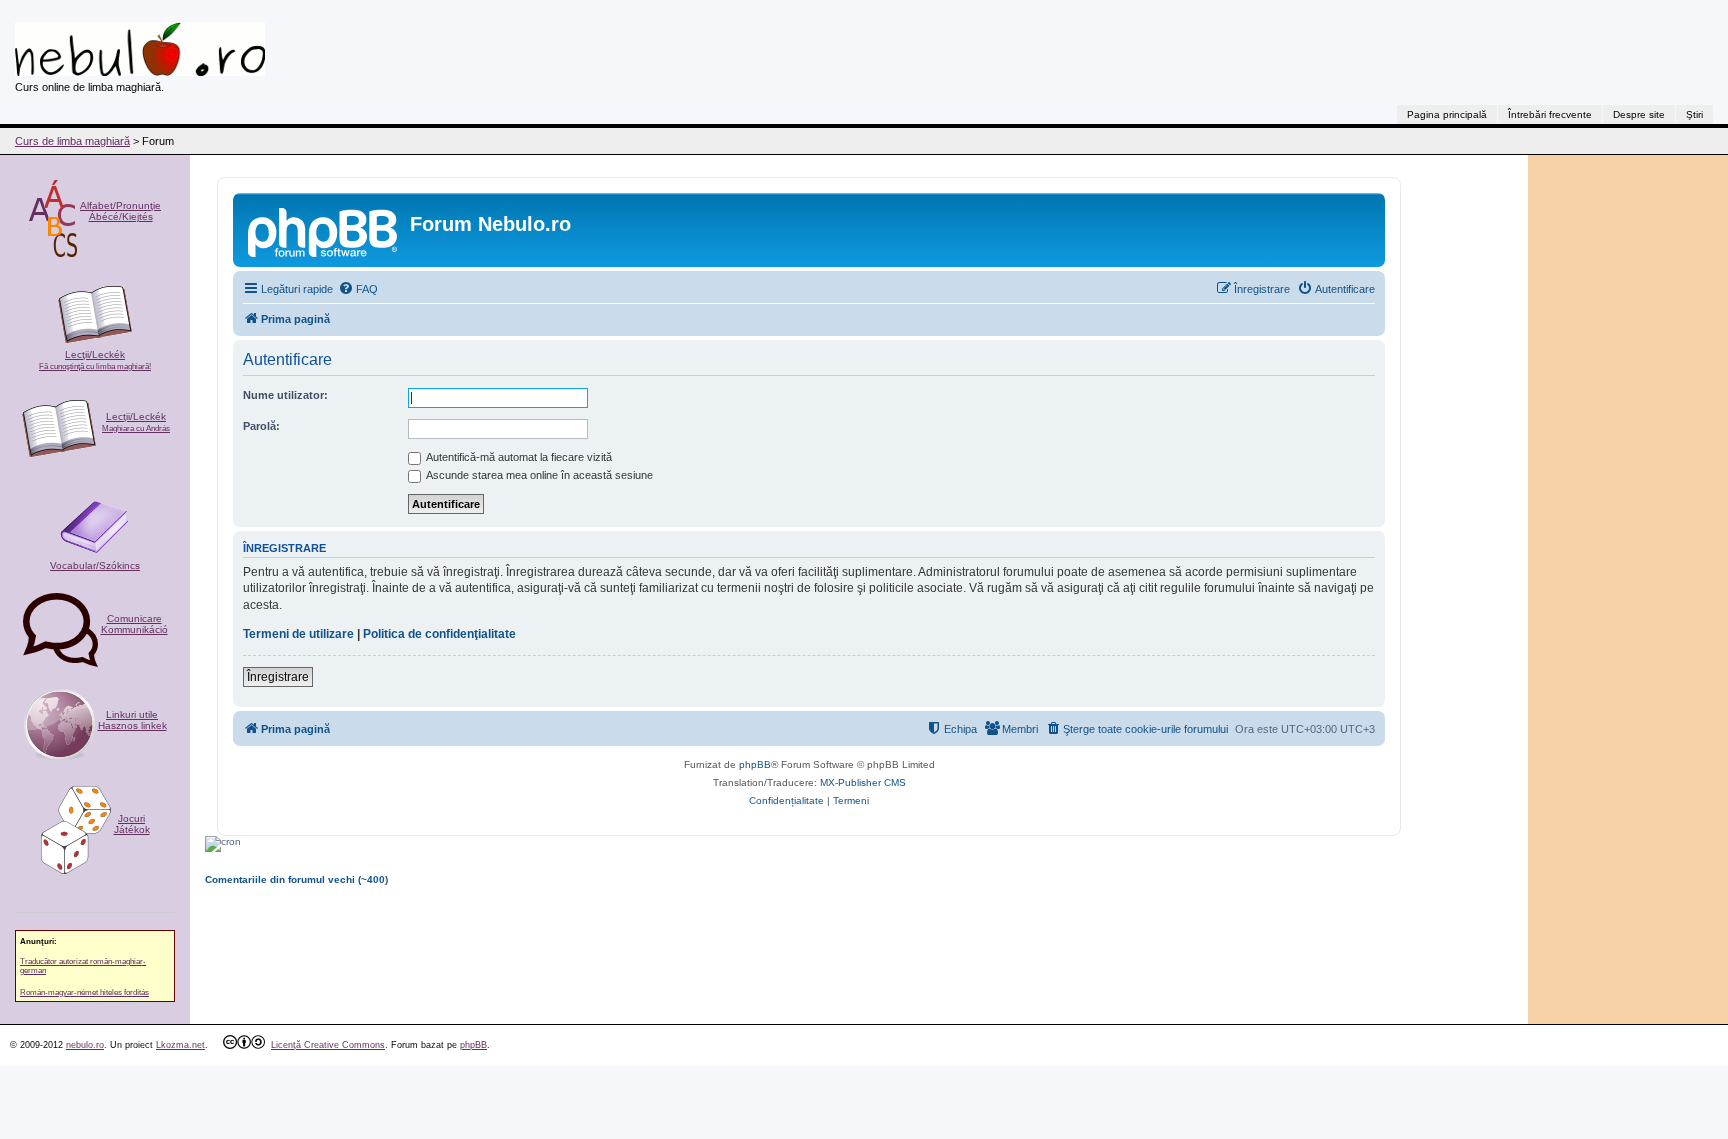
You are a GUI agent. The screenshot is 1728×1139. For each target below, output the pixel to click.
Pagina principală (1447, 114)
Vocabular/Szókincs (95, 565)
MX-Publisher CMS (863, 782)
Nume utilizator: (285, 395)
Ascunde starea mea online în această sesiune (538, 475)
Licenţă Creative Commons (328, 1045)
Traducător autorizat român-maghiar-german (83, 966)
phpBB (755, 764)
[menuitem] (358, 289)
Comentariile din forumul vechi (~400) (296, 879)
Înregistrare (278, 677)
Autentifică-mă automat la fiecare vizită (518, 457)
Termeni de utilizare (298, 634)
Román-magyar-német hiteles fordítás (84, 992)
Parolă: (261, 426)
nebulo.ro (85, 1045)
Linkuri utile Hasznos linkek (132, 720)
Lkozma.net (180, 1045)
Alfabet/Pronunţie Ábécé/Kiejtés (120, 211)
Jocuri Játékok (132, 824)
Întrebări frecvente (1550, 114)
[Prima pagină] (324, 230)
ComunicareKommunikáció (134, 624)
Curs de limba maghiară (72, 141)
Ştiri (1694, 114)
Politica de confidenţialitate (439, 634)
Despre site (1639, 114)
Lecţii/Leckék (95, 360)
